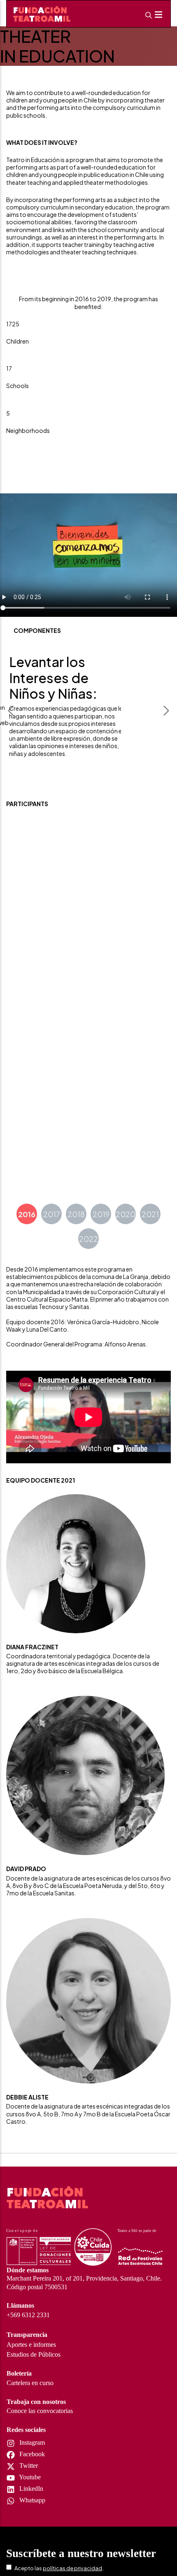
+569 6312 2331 (28, 2315)
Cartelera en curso (30, 2383)
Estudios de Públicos (34, 2354)
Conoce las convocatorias (40, 2411)
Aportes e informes (31, 2345)
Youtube (29, 2477)
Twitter (28, 2466)
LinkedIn (30, 2489)
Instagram (31, 2442)
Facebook (31, 2454)
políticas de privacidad (72, 2568)
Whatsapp (31, 2500)
